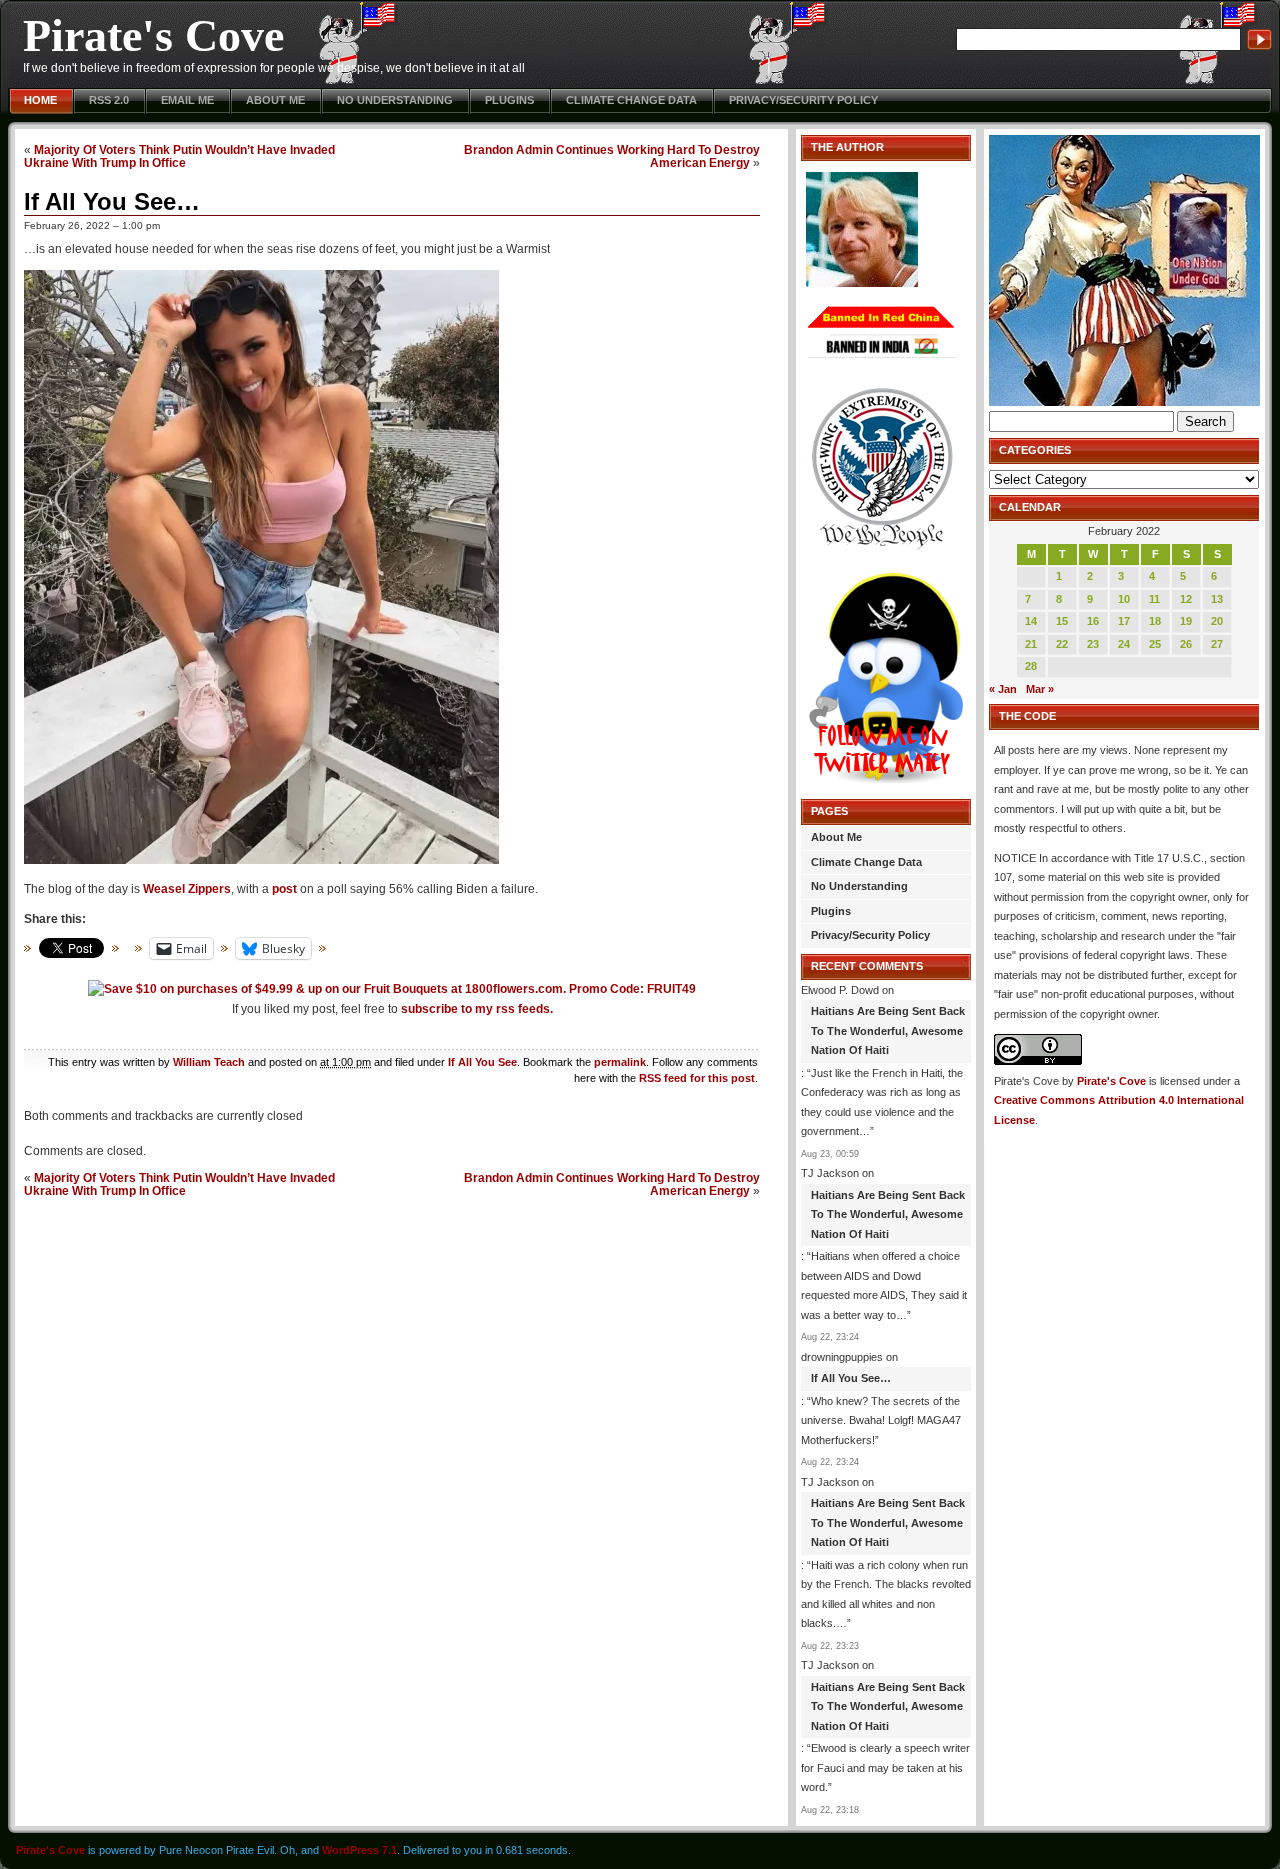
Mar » (1040, 689)
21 (1031, 644)
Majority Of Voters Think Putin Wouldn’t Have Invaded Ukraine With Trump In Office (179, 156)
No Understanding (395, 100)
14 (1031, 621)
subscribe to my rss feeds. (477, 1009)
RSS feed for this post (697, 1078)
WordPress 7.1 (359, 1850)
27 (1217, 644)
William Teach (209, 1062)
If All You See (482, 1062)
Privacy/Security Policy (803, 100)
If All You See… (112, 201)
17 (1124, 621)
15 (1062, 621)
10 (1124, 599)
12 (1186, 599)
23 (1093, 644)
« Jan (1003, 689)
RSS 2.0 (109, 100)
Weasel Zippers (187, 889)
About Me (275, 100)
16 (1093, 621)
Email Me (187, 100)
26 (1186, 644)
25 (1155, 644)
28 (1031, 666)
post (284, 889)
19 (1186, 621)
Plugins (509, 100)
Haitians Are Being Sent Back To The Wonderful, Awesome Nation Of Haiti (888, 1030)
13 (1217, 599)
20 (1217, 621)
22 (1062, 644)
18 (1155, 621)
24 (1124, 644)
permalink (620, 1062)
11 (1154, 599)
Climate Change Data (631, 100)
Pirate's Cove (153, 35)
